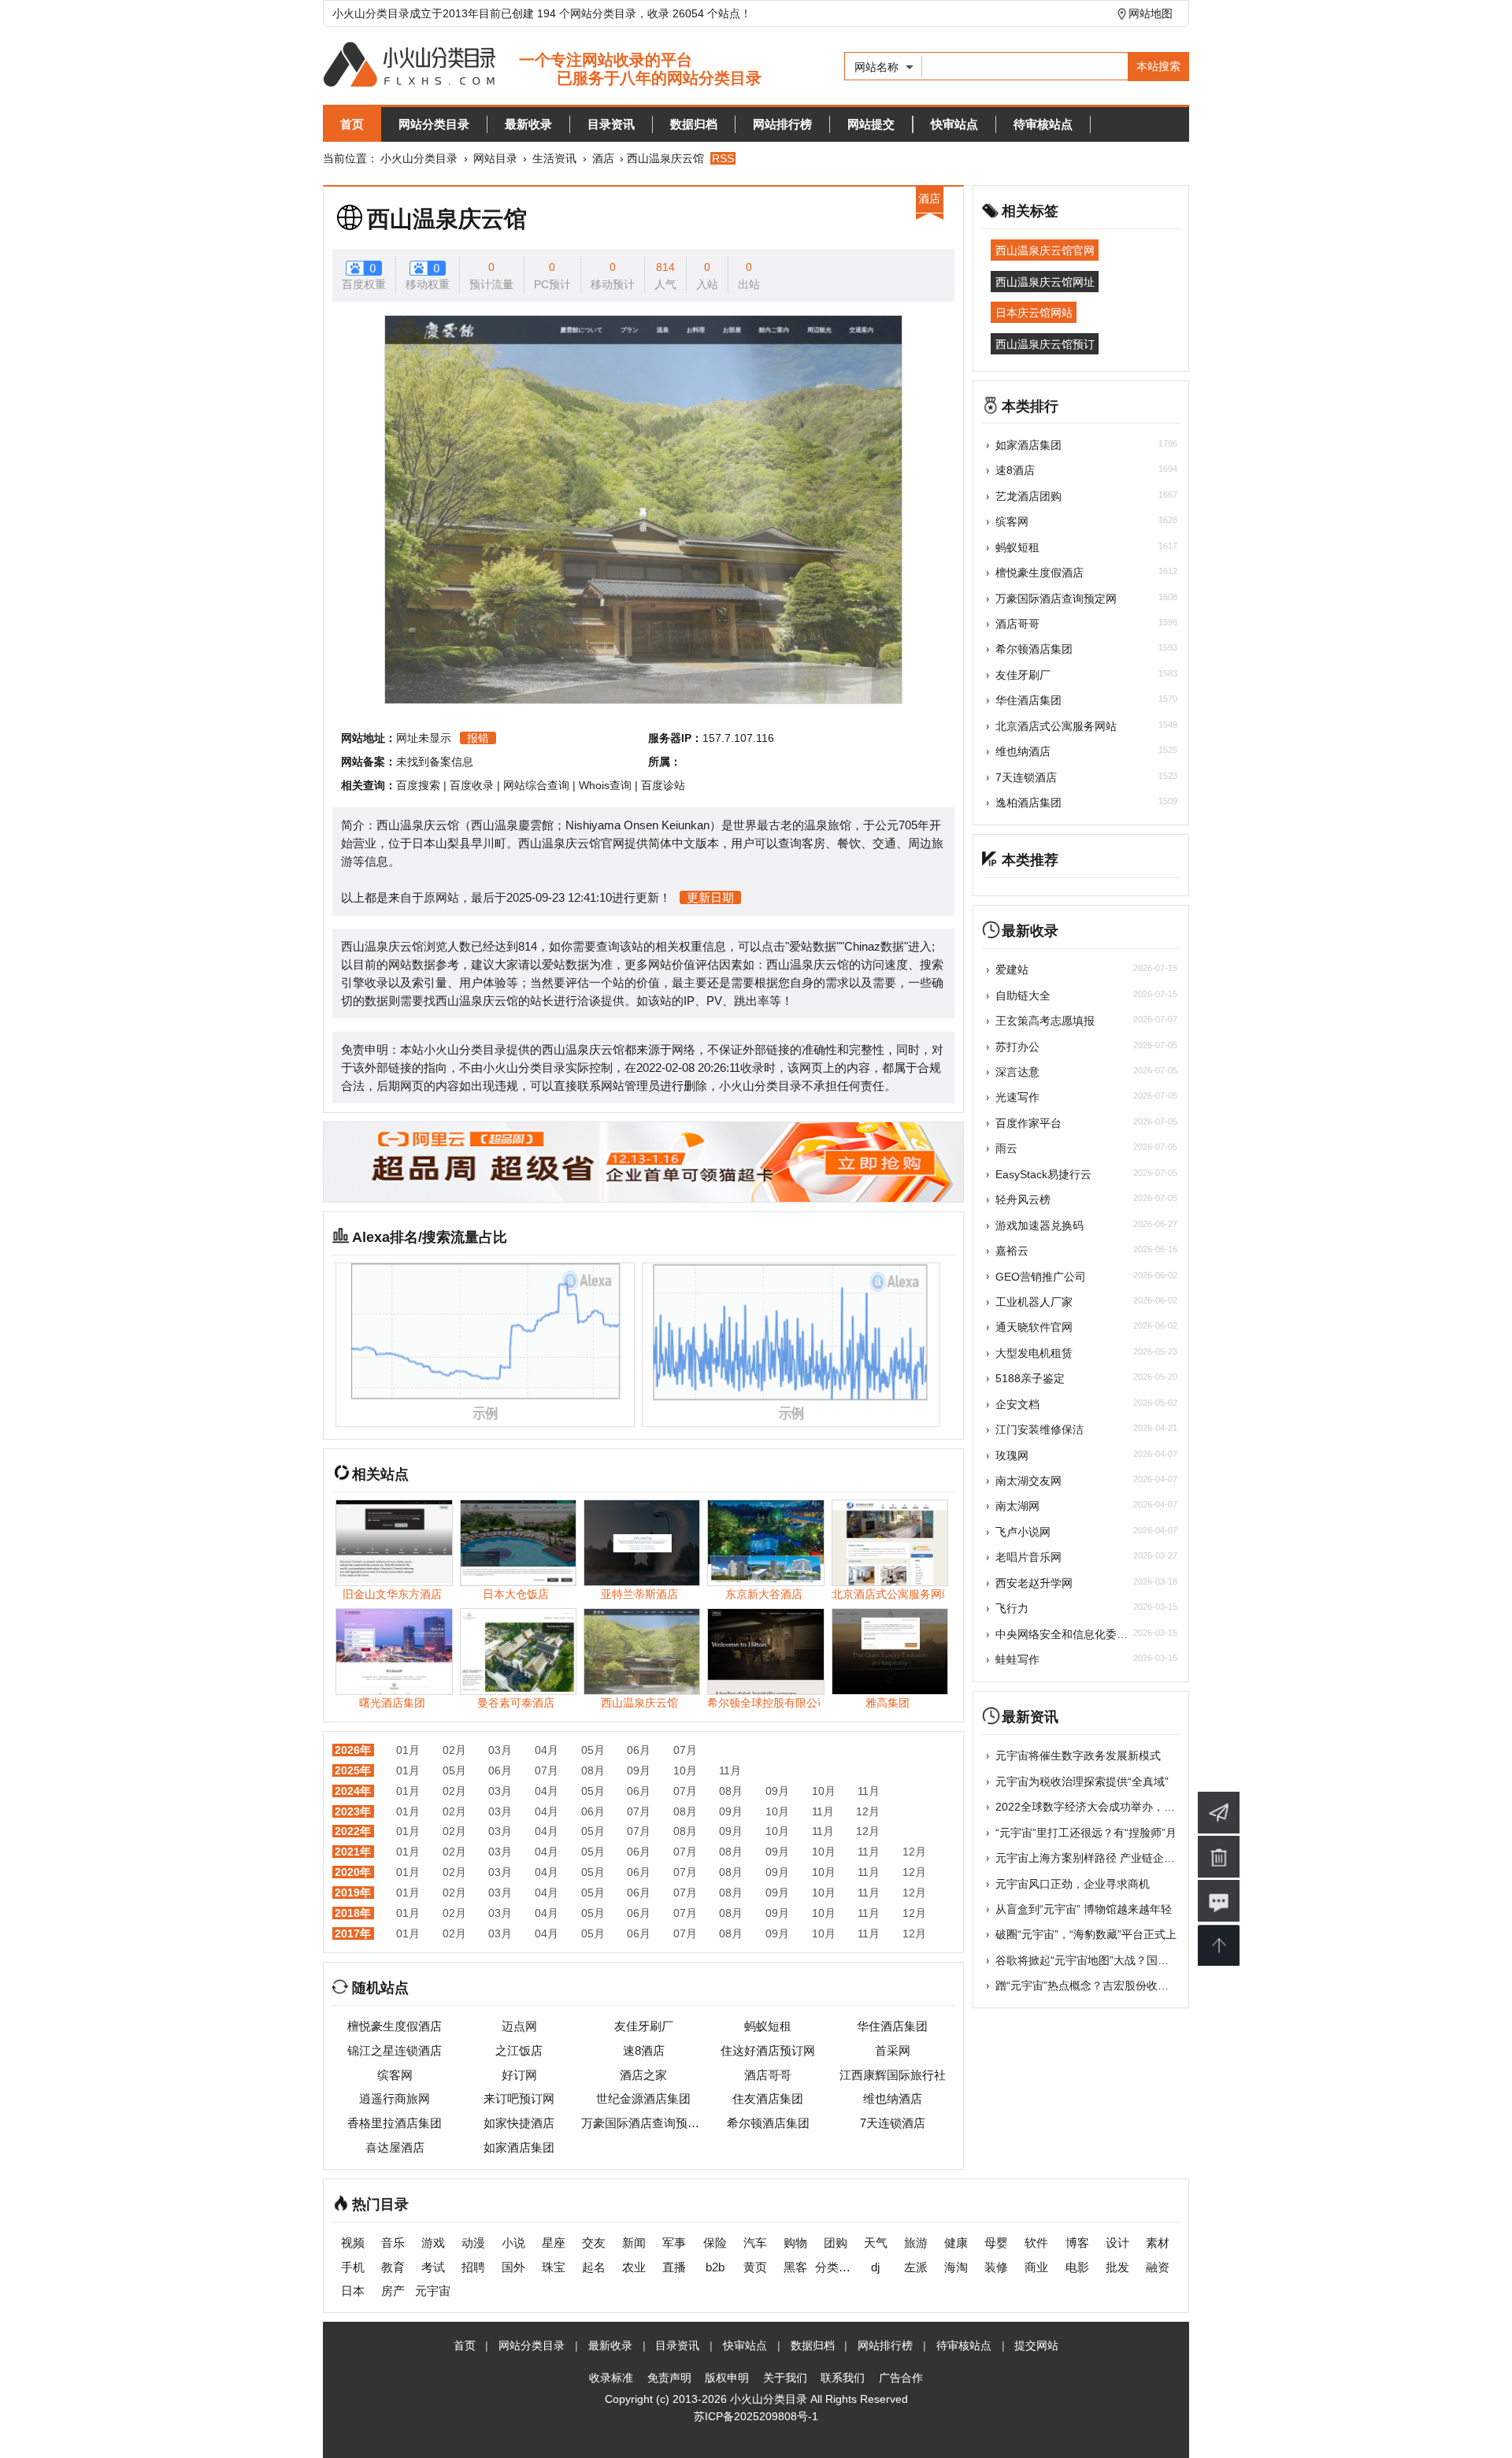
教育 (393, 2267)
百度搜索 (418, 785)
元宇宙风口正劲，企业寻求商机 (1073, 1884)
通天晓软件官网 (1034, 1327)
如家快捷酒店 (519, 2123)
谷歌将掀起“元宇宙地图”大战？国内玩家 (1093, 1960)
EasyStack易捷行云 (1043, 1174)
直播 (674, 2267)
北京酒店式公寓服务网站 (1056, 726)
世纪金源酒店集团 (643, 2098)
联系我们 (843, 2378)
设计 (1117, 2243)
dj (875, 2267)
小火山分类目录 (419, 158)
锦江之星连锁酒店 (395, 2050)
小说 (513, 2243)
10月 (685, 1770)
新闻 (634, 2243)
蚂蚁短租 (768, 2026)
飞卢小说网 (1023, 1532)
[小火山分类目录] (542, 66)
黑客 (795, 2267)
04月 (547, 1750)
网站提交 (871, 124)
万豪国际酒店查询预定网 (643, 2123)
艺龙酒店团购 (1028, 496)
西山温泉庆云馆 (447, 219)
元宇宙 (433, 2291)
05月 (593, 1750)
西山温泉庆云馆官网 (1045, 250)
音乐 (393, 2243)
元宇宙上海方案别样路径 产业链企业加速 (1096, 1858)
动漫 (473, 2243)
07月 (685, 1750)
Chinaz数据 (874, 946)
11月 (730, 1770)
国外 (513, 2267)
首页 (352, 124)
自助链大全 (1023, 995)
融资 (1158, 2267)
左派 (916, 2267)
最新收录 (528, 124)
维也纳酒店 (893, 2098)
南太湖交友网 (1028, 1481)
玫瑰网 (1012, 1455)
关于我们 (785, 2378)
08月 (593, 1770)
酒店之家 (643, 2075)
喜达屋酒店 (395, 2147)
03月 (500, 1750)
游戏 (433, 2243)
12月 (868, 1811)
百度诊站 (663, 785)
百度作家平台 (1028, 1123)
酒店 (603, 158)
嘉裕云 (1012, 1251)
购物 (795, 2243)
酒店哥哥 (768, 2075)
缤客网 (395, 2075)
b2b (715, 2267)
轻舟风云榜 (1023, 1199)
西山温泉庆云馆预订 (1045, 343)
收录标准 (611, 2378)
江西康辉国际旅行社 (893, 2075)
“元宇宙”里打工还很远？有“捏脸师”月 (1086, 1833)
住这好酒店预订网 (768, 2050)
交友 (594, 2243)
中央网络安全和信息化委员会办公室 (1084, 1634)
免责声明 (669, 2378)
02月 (454, 1750)
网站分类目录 (434, 124)
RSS (723, 158)
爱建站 (1012, 969)
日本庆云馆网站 (1034, 313)
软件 (1036, 2243)
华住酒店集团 (892, 2026)
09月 (639, 1770)
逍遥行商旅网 (395, 2098)
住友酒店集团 (768, 2098)
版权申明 (727, 2378)
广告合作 (901, 2378)
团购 (836, 2243)
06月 (639, 1750)
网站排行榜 (782, 124)
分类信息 (835, 2267)
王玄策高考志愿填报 (1045, 1021)
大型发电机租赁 (1034, 1353)
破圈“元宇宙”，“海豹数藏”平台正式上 (1086, 1934)
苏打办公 (1017, 1047)
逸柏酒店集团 (1028, 803)
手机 (353, 2267)
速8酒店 (644, 2050)
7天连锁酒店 (893, 2123)
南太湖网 (1017, 1506)
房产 (393, 2291)
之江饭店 (519, 2050)
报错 (478, 738)
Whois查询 (605, 785)
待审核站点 (1043, 124)
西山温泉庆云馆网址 (1045, 281)
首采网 (893, 2050)
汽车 (755, 2243)
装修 (996, 2267)
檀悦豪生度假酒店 (395, 2026)
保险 (715, 2243)
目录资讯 (611, 124)
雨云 (1006, 1148)
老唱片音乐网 (1028, 1557)
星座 (554, 2243)
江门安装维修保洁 (1039, 1429)
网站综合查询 (536, 785)
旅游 (916, 2243)
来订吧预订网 (519, 2098)
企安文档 (1017, 1404)
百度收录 (472, 785)
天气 (876, 2243)
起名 (594, 2267)
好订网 (519, 2075)
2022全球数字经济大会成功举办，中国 (1091, 1807)
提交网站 (1036, 2345)
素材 (1158, 2243)
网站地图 (1151, 13)
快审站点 (954, 124)
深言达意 (1017, 1072)
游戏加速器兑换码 (1039, 1225)
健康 (956, 2243)
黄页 (755, 2267)
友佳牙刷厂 (644, 2026)
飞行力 (1012, 1608)
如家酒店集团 (519, 2147)
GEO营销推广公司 (1041, 1277)
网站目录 (495, 158)
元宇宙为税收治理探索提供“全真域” (1082, 1781)
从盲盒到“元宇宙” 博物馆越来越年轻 (1084, 1909)
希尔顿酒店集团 (768, 2123)
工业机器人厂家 (1034, 1302)
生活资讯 (554, 158)
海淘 (956, 2267)
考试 (433, 2267)
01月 (408, 1750)
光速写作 (1017, 1097)
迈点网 (519, 2026)
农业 (634, 2267)
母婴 (996, 2243)
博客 (1077, 2243)
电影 (1077, 2267)
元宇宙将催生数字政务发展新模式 (1078, 1755)
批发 (1117, 2267)
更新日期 (710, 897)
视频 (353, 2243)
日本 (353, 2291)
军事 (674, 2243)
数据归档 (694, 124)
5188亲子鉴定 (1030, 1378)
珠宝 (554, 2267)
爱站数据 (813, 946)
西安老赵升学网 (1034, 1583)
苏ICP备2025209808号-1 (756, 2416)
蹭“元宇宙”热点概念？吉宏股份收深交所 (1093, 1985)
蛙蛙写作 (1017, 1659)
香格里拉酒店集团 (395, 2123)
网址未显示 (424, 738)
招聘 (473, 2267)
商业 (1036, 2267)
